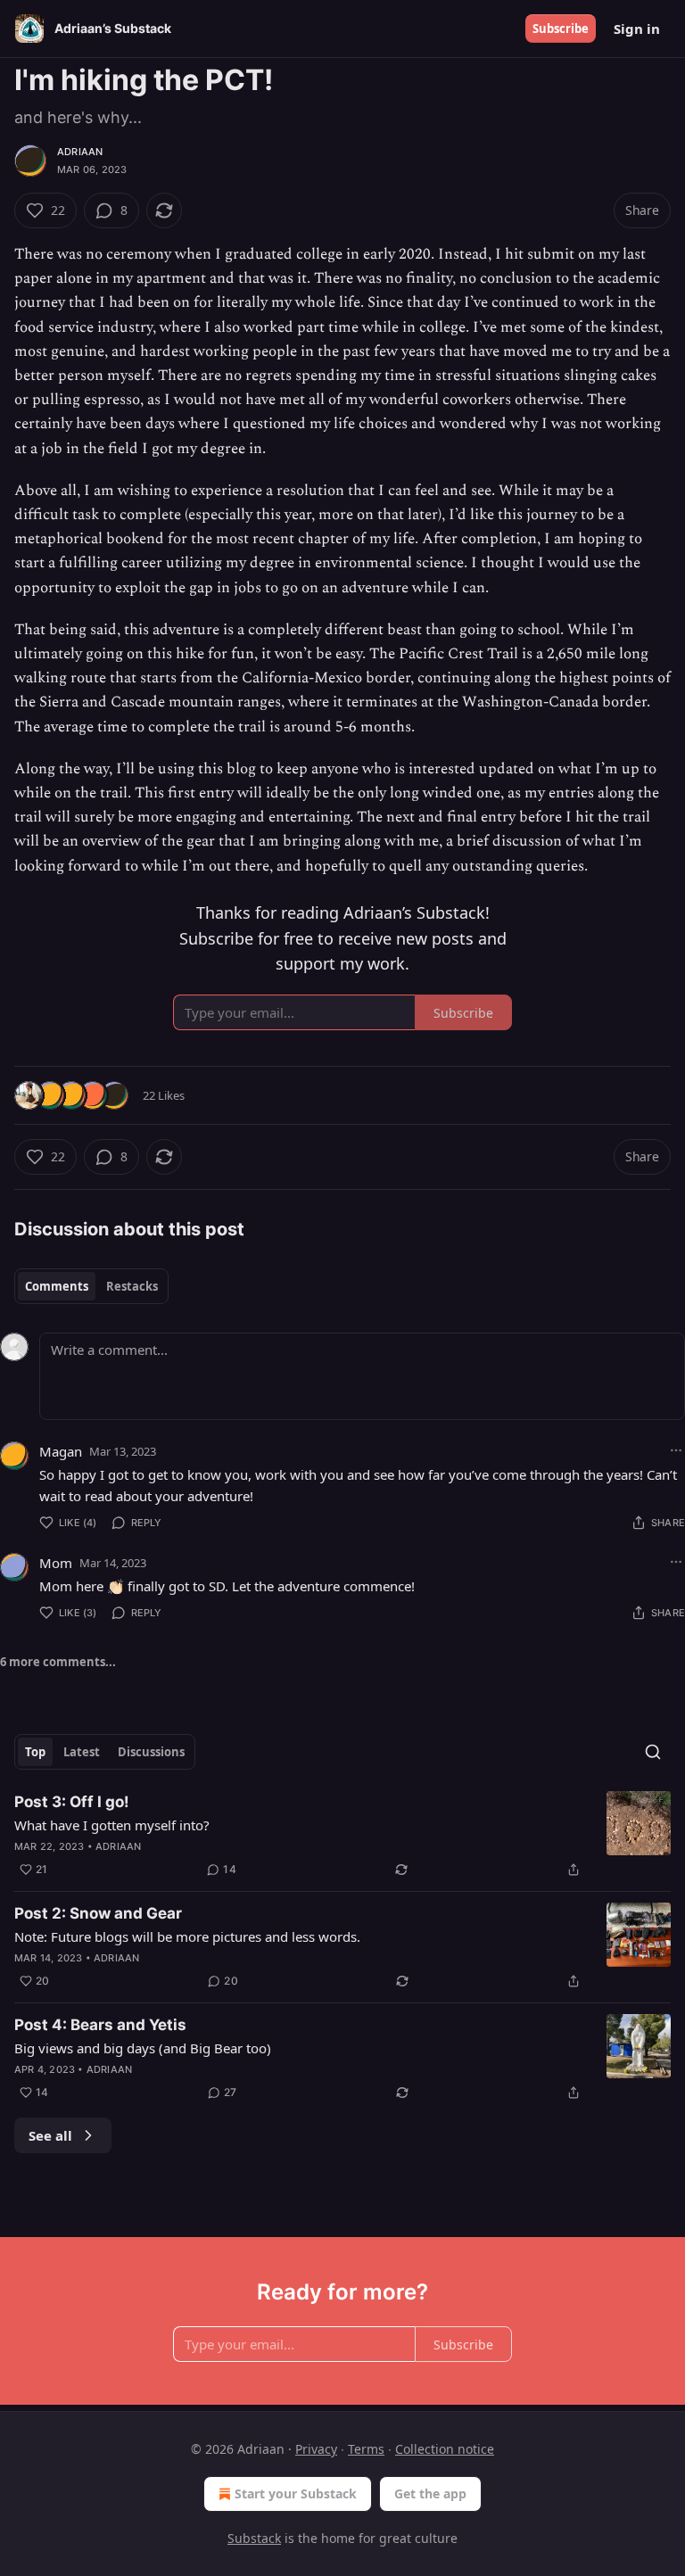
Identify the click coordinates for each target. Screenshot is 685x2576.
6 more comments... (58, 1662)
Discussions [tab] (151, 1752)
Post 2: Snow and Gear (98, 1913)
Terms (366, 2449)
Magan (61, 1451)
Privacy (316, 2449)
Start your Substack (296, 2493)
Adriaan (80, 152)
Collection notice (445, 2449)
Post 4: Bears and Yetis (100, 2025)
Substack (254, 2538)
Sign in (637, 29)
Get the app (430, 2493)
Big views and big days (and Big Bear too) (143, 2048)
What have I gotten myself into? (112, 1825)
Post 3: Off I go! (72, 1802)
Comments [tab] (57, 1286)
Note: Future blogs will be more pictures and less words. (187, 1936)
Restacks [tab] (132, 1286)
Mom (56, 1563)
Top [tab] (35, 1752)
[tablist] (91, 1286)
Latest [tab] (82, 1752)
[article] (342, 1836)
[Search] (653, 1752)
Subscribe (561, 29)
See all (50, 2135)
